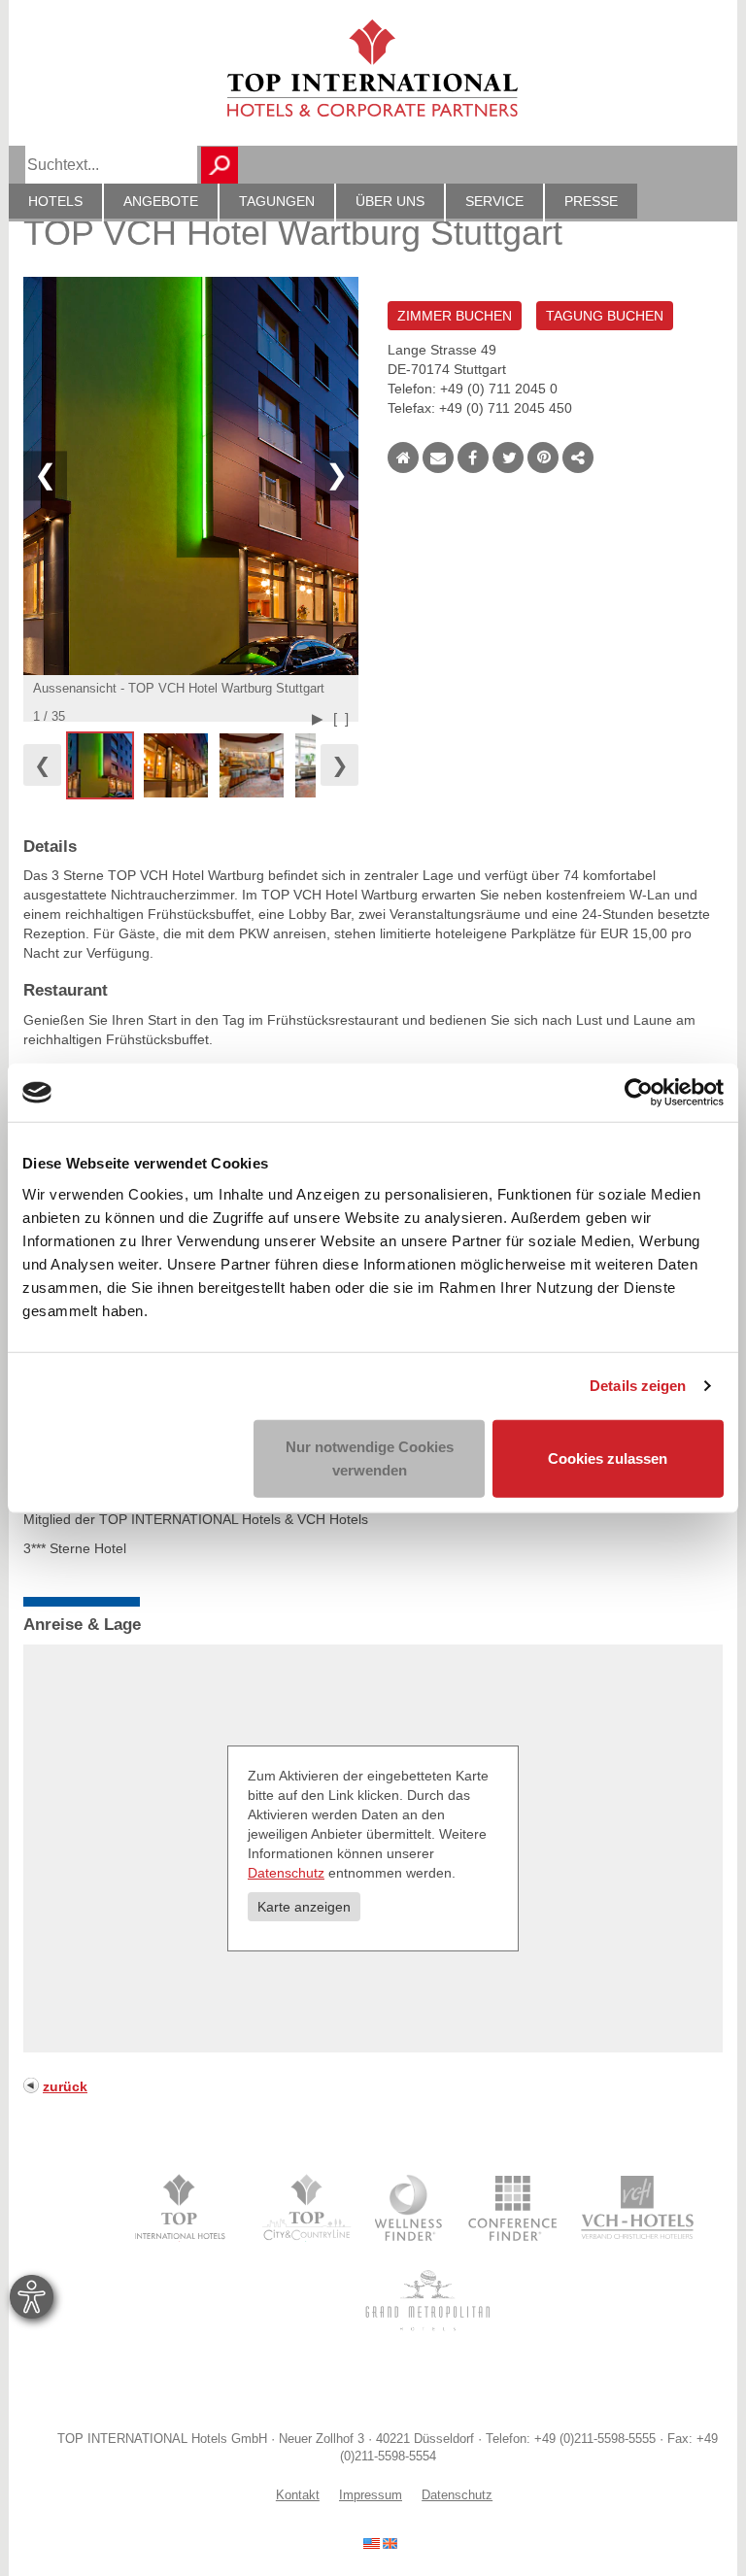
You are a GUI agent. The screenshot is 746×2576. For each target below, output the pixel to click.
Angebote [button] (161, 201)
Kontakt (298, 2495)
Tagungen (277, 201)
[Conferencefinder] (513, 2208)
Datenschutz (286, 1873)
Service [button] (494, 201)
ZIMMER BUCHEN (455, 316)
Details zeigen (638, 1386)
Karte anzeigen (304, 1907)
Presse (591, 201)
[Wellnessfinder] (410, 2208)
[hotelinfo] (380, 2542)
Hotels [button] (55, 201)
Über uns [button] (390, 201)
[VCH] (638, 2208)
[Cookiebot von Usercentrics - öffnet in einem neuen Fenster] (639, 1093)
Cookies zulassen (608, 1457)
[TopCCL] (305, 2208)
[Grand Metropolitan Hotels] (424, 2300)
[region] (191, 765)
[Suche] (220, 165)
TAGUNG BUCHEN (605, 316)
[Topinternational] (185, 2208)
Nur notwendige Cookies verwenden (370, 1457)
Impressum (371, 2495)
